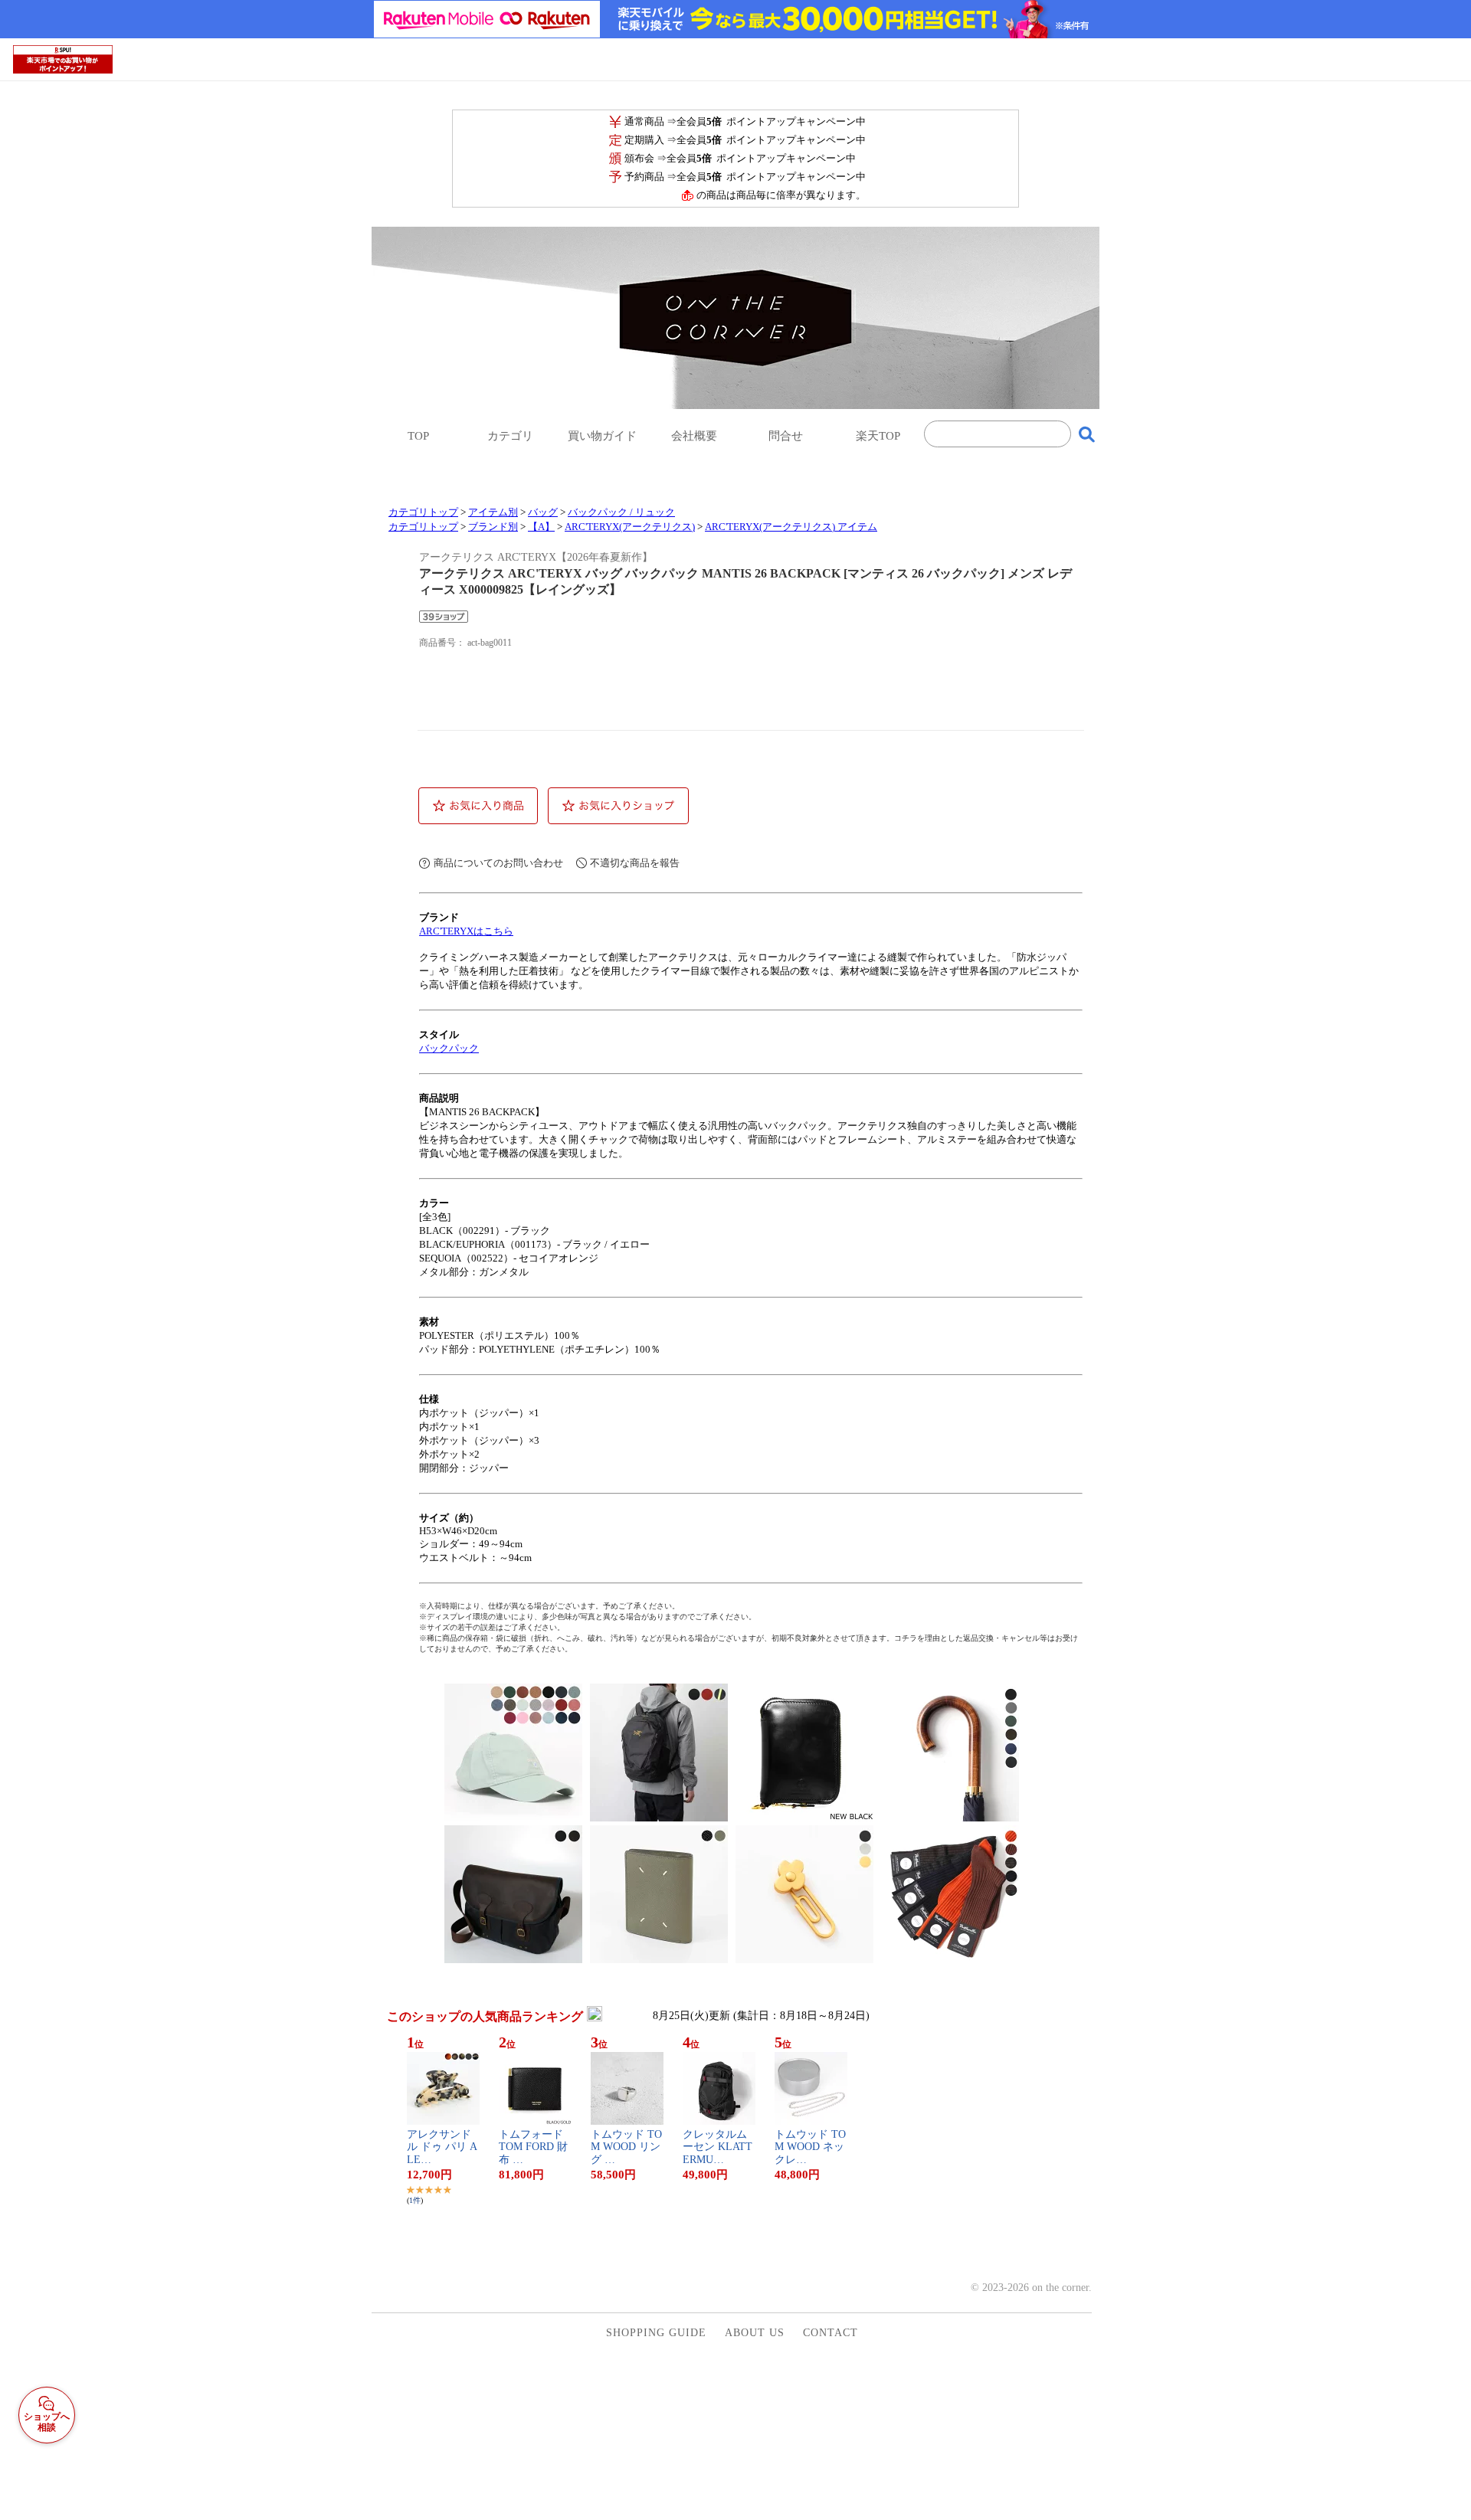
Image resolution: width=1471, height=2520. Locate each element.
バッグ (543, 512)
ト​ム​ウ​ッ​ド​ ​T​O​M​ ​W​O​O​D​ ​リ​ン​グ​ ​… (626, 2147)
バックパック (449, 1048)
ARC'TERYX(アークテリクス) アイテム (791, 527)
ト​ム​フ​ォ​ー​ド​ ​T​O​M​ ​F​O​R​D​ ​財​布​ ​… (533, 2147)
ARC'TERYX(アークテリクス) (630, 527)
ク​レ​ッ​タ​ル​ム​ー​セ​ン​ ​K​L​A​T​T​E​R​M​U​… (717, 2147)
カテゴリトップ (423, 512)
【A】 (541, 527)
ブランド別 (493, 527)
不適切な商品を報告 (635, 863)
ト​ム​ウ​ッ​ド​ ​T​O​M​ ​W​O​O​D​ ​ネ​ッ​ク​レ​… (810, 2147)
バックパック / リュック (621, 512)
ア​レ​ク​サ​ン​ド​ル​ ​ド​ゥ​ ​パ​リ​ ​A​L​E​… (442, 2147)
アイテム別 (493, 512)
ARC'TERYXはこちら (466, 931)
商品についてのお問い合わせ (498, 863)
